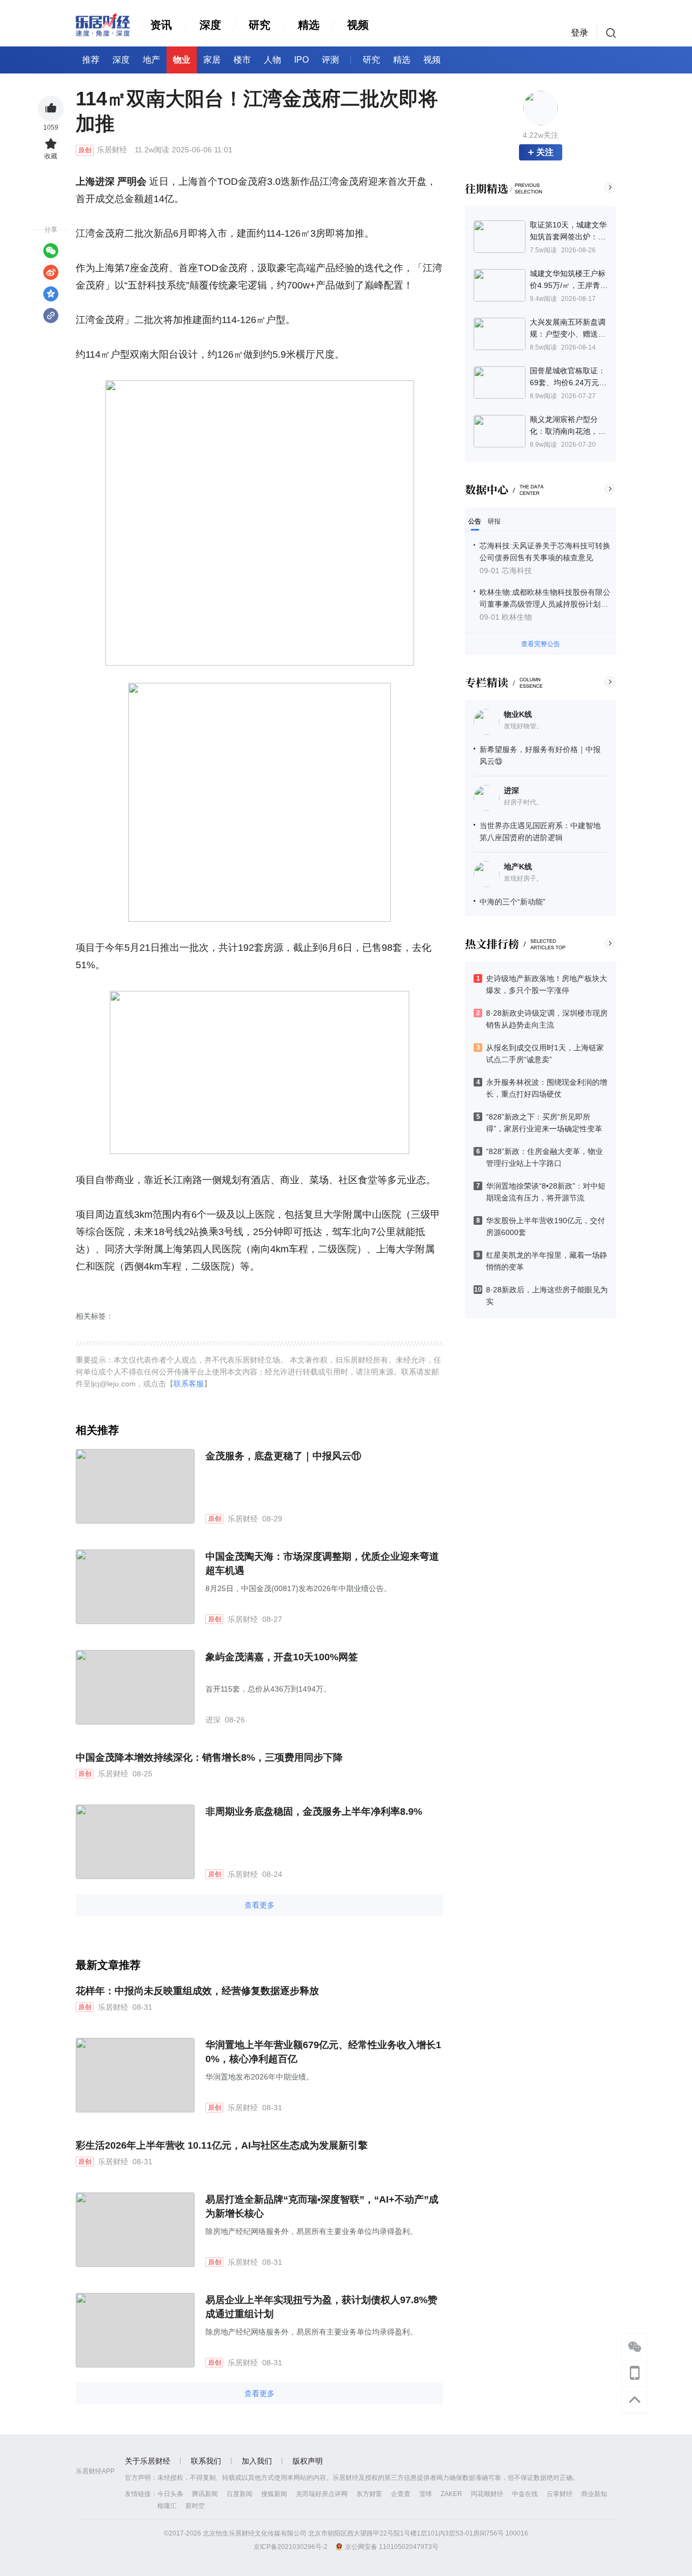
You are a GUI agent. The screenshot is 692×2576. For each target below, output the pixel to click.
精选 (309, 25)
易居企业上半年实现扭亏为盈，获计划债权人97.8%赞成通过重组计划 (321, 2307)
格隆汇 (167, 2506)
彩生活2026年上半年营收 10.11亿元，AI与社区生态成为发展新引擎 (222, 2145)
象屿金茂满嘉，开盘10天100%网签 (282, 1657)
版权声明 (308, 2461)
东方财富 (369, 2494)
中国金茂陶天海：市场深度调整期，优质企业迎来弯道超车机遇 (322, 1564)
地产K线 (518, 867)
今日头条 (170, 2494)
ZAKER (451, 2494)
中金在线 (525, 2494)
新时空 (195, 2506)
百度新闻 (239, 2494)
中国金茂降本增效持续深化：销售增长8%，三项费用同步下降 (209, 1757)
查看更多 (259, 1905)
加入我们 (257, 2461)
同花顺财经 (487, 2494)
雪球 (425, 2494)
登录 (580, 33)
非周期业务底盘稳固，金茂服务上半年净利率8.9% (314, 1812)
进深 (511, 790)
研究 (259, 25)
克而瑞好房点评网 (322, 2494)
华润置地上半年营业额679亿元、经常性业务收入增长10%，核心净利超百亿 (323, 2052)
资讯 (161, 25)
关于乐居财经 (148, 2461)
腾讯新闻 (205, 2494)
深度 (210, 25)
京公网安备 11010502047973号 (392, 2547)
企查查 (401, 2494)
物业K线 (518, 714)
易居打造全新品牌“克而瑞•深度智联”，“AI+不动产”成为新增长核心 (322, 2206)
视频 (358, 25)
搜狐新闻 (274, 2494)
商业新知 (594, 2494)
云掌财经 (560, 2494)
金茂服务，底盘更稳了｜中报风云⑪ (283, 1456)
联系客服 (189, 1384)
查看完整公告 (541, 644)
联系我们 (206, 2461)
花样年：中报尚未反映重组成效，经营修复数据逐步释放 (197, 1991)
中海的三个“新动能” (513, 902)
